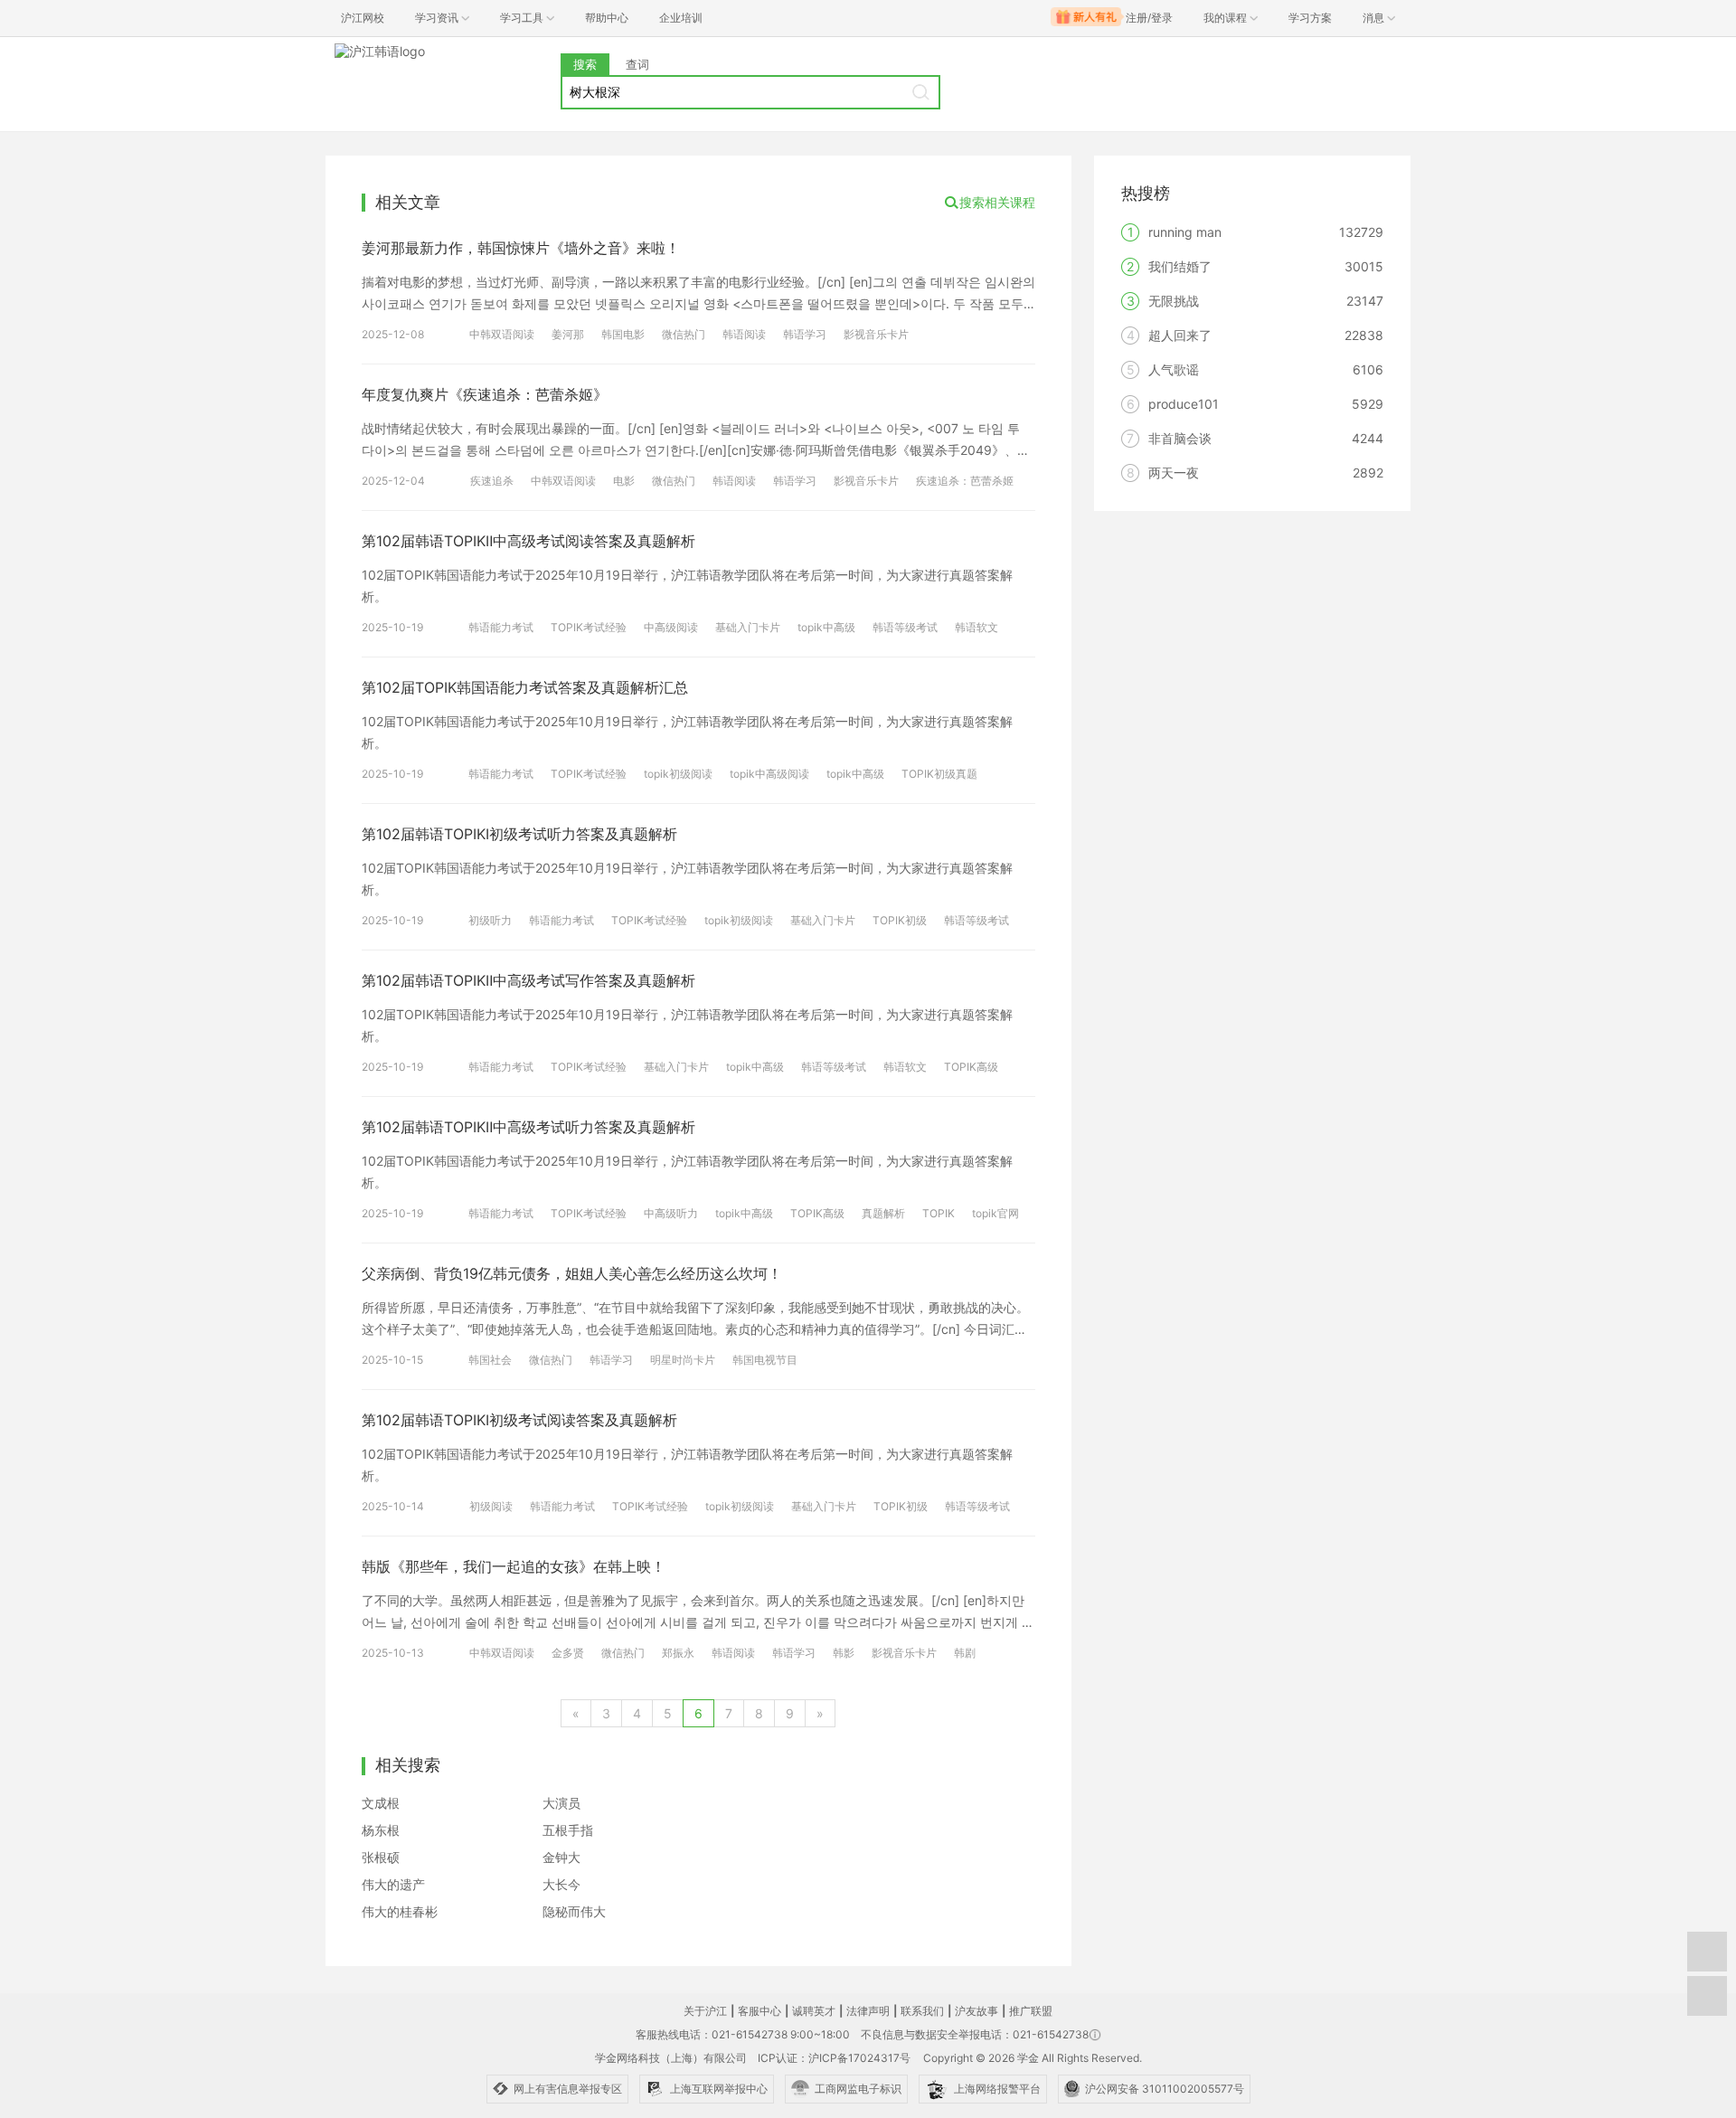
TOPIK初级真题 (939, 774)
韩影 (844, 1653)
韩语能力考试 (501, 627)
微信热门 (684, 334)
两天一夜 (1174, 473)
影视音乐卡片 (876, 334)
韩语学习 (805, 334)
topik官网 (995, 1213)
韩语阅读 (744, 334)
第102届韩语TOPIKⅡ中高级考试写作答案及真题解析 (528, 980)
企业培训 (681, 18)
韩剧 (965, 1653)
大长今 (561, 1884)
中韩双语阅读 (502, 334)
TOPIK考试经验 (589, 627)
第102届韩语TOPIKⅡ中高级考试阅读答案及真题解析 (528, 541)
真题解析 (883, 1213)
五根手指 (568, 1830)
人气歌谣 (1174, 369)
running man (1185, 232)
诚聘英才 (814, 2011)
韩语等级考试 (905, 627)
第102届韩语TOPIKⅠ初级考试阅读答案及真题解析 (519, 1420)
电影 (624, 481)
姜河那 (568, 334)
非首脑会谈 (1180, 438)
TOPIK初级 (900, 920)
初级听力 (490, 920)
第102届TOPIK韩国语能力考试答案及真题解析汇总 (525, 687)
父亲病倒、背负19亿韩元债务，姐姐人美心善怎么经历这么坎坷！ (572, 1273)
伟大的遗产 (393, 1884)
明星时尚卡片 (683, 1360)
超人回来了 (1180, 335)
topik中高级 (826, 627)
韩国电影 (623, 334)
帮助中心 (607, 18)
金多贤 (568, 1653)
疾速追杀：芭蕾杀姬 (965, 481)
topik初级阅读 (678, 774)
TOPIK (939, 1213)
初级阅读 (491, 1506)
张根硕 (381, 1857)
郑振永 (678, 1653)
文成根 (381, 1803)
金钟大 (561, 1857)
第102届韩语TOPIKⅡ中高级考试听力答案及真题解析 (528, 1127)
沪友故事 (976, 2011)
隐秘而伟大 (574, 1911)
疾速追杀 (492, 481)
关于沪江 (705, 2011)
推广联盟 (1031, 2011)
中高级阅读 (671, 627)
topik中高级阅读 (769, 774)
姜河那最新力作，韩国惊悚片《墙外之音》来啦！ (521, 248)
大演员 (561, 1803)
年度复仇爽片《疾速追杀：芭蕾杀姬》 (485, 394)
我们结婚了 (1180, 266)
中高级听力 (671, 1213)
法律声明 (868, 2011)
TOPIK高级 (971, 1067)
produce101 (1184, 404)
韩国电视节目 (765, 1360)
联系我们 (922, 2011)
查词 (637, 64)
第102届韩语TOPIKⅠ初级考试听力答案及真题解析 (519, 834)
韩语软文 (976, 627)
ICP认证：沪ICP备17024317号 (834, 2058)
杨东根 (381, 1830)
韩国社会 (490, 1360)
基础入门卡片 (748, 627)
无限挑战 (1174, 301)
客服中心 (759, 2011)
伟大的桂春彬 (400, 1911)
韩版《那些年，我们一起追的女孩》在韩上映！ (514, 1566)
